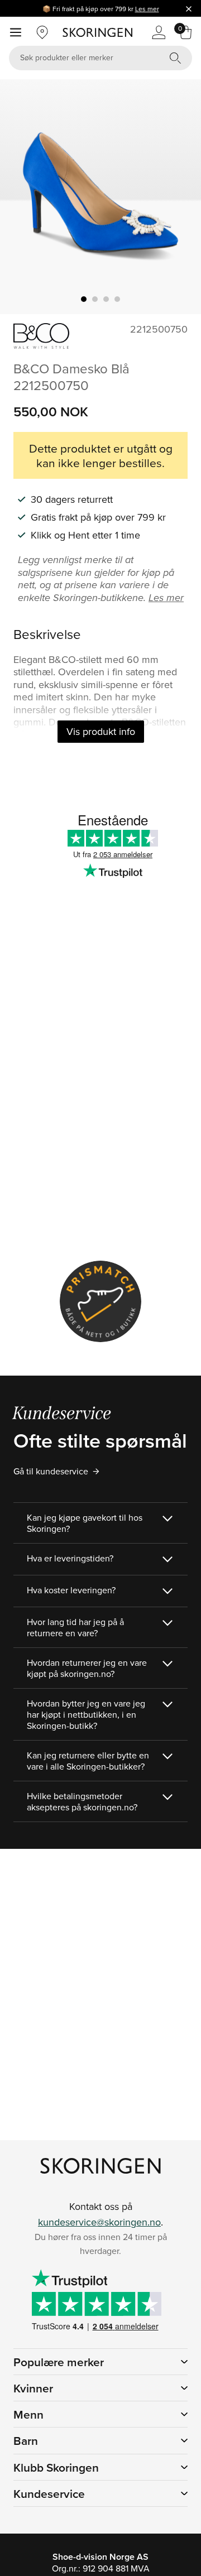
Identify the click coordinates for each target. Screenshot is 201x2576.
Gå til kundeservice (51, 1471)
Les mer (147, 9)
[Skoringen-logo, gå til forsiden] (97, 32)
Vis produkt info (101, 731)
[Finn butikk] (42, 32)
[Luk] (189, 8)
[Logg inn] (159, 32)
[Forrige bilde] (22, 197)
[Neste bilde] (179, 197)
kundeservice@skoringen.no (99, 2222)
